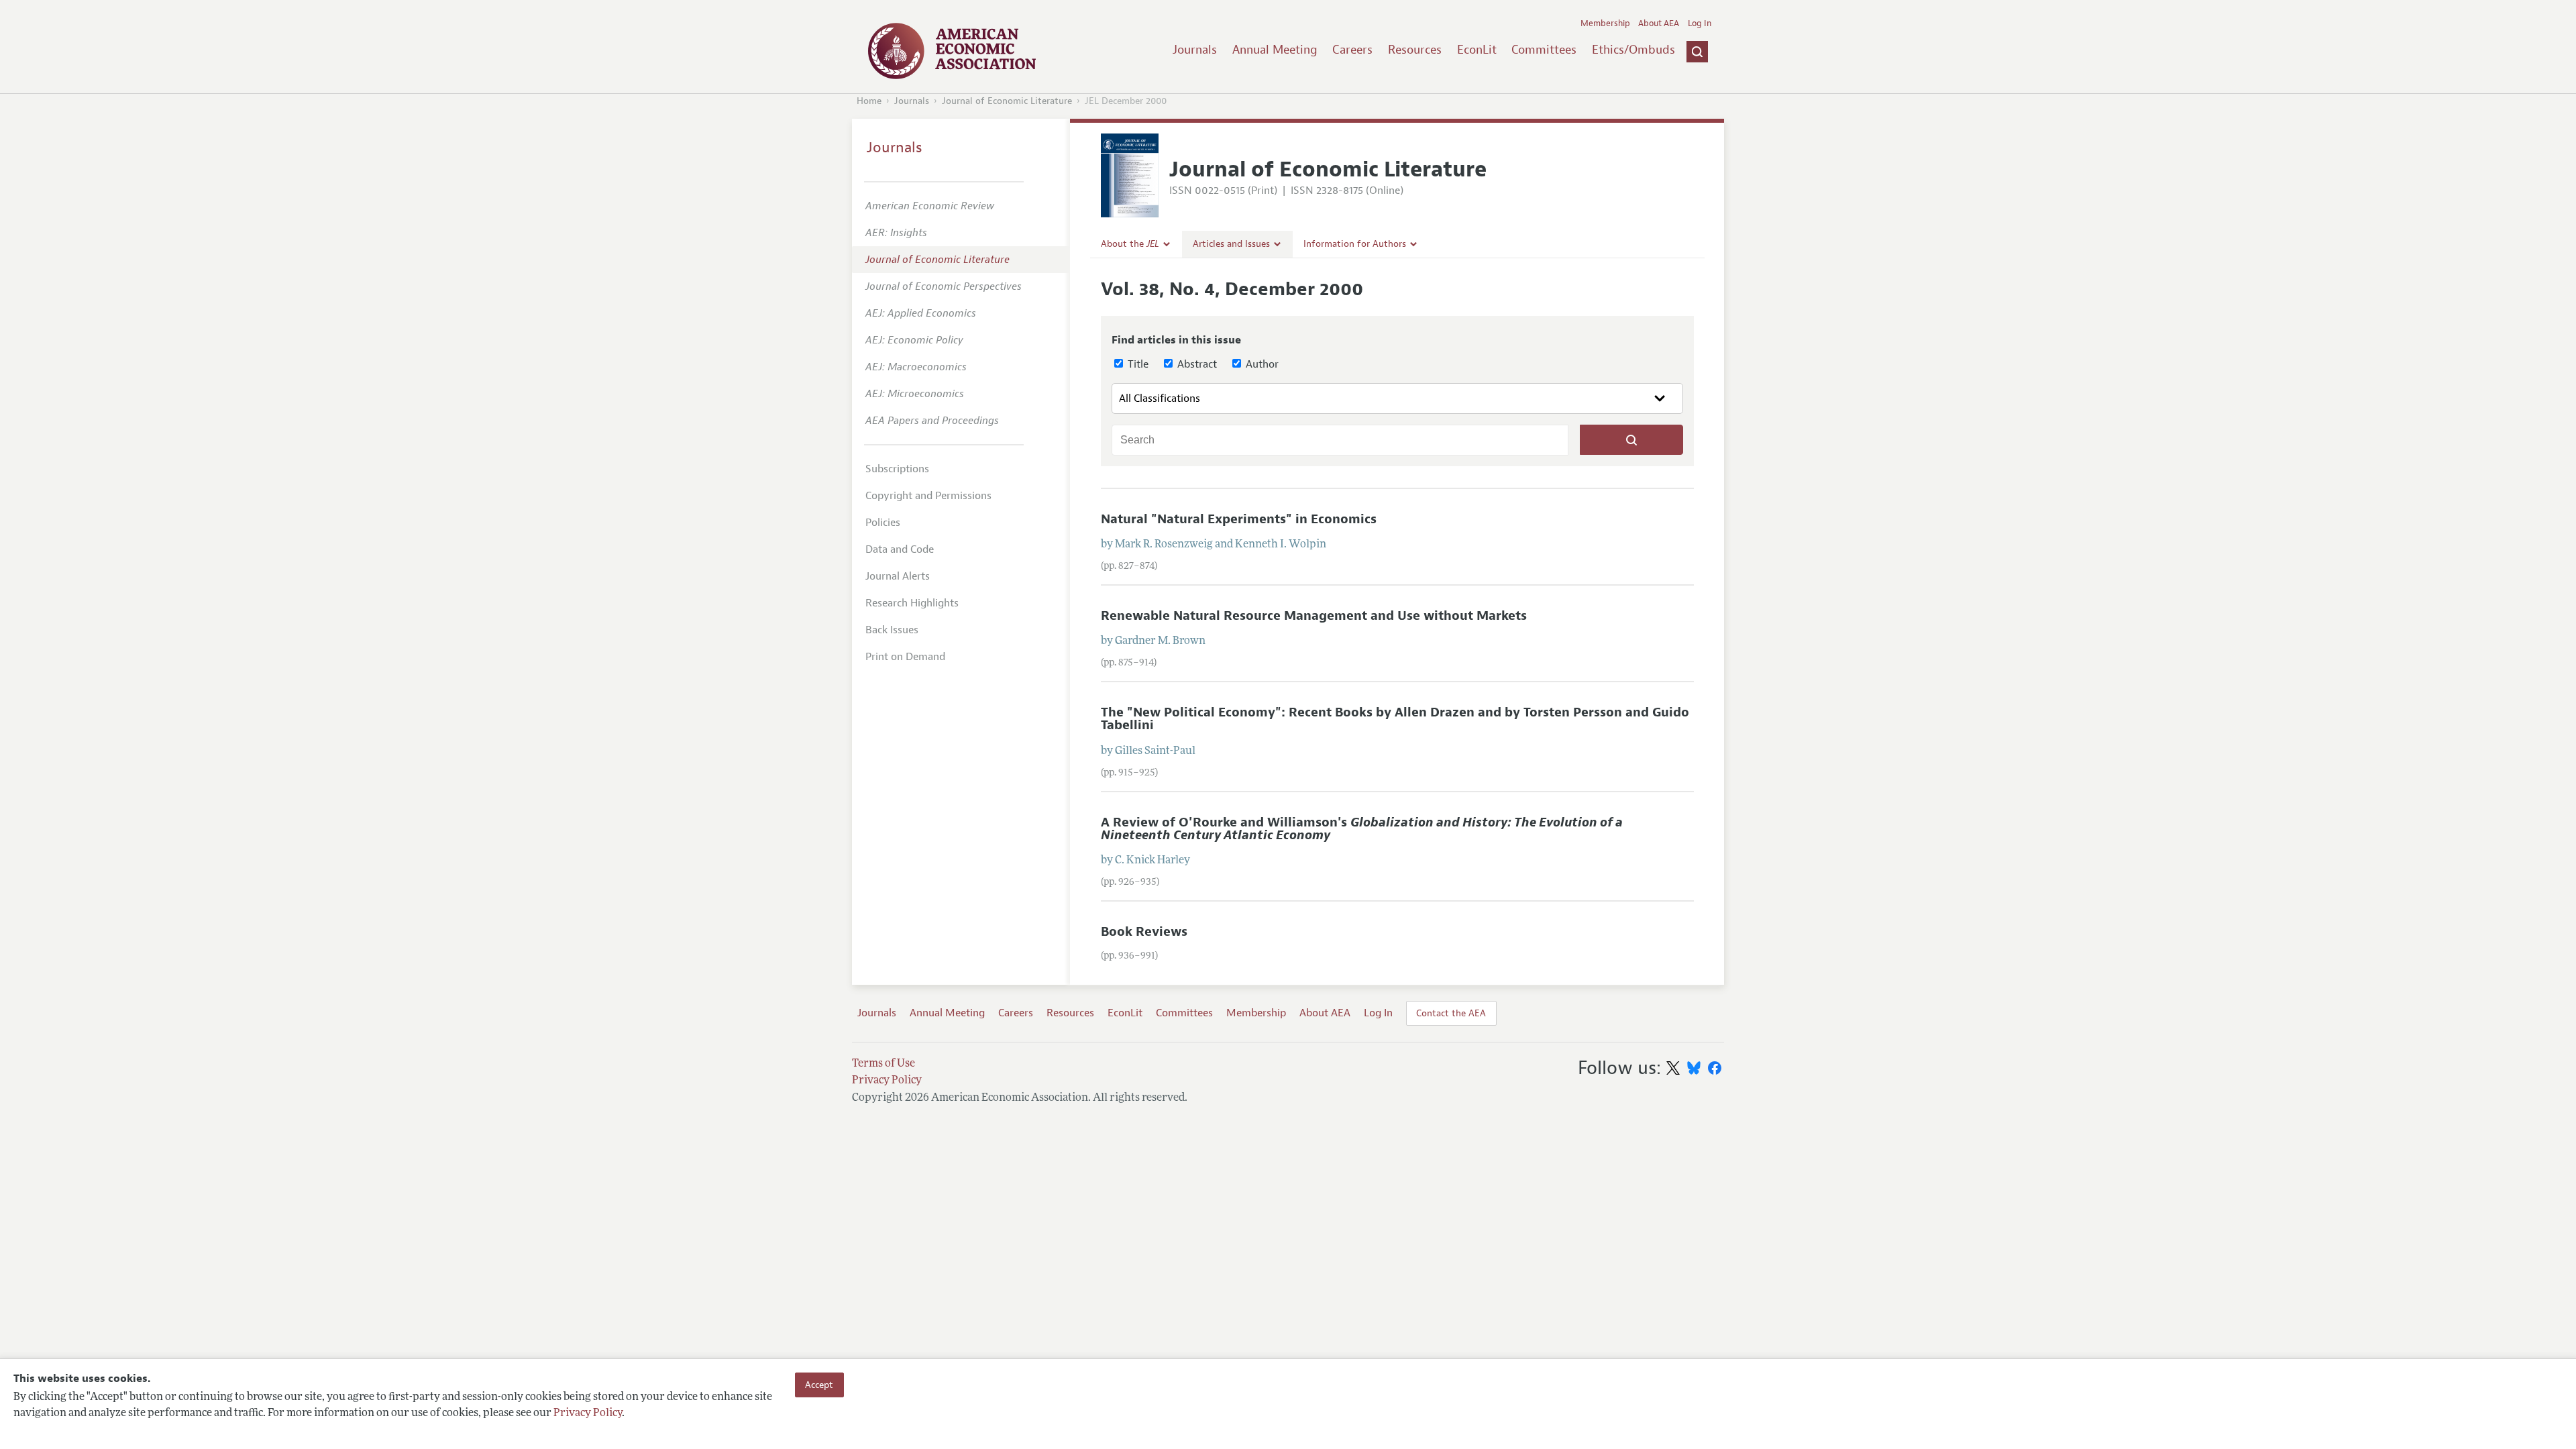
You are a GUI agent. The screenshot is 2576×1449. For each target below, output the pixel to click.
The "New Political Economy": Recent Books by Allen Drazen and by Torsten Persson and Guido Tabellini (1395, 719)
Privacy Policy (588, 1413)
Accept (819, 1385)
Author (1261, 364)
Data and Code (900, 549)
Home (869, 101)
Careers (1352, 50)
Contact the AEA (1451, 1013)
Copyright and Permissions (928, 496)
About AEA (1659, 23)
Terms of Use (883, 1064)
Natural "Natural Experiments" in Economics (1239, 519)
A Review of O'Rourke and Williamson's (1362, 829)
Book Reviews (1144, 932)
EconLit (1477, 50)
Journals (1195, 50)
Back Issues (892, 630)
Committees (1544, 50)
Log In (1700, 23)
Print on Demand (905, 657)
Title (1137, 364)
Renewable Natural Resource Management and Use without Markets (1314, 616)
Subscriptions (897, 469)
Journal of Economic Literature (1007, 101)
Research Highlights (912, 603)
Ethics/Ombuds (1633, 50)
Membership (1605, 23)
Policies (883, 523)
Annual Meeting (1275, 50)
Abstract (1196, 364)
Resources (1415, 50)
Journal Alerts (898, 576)
